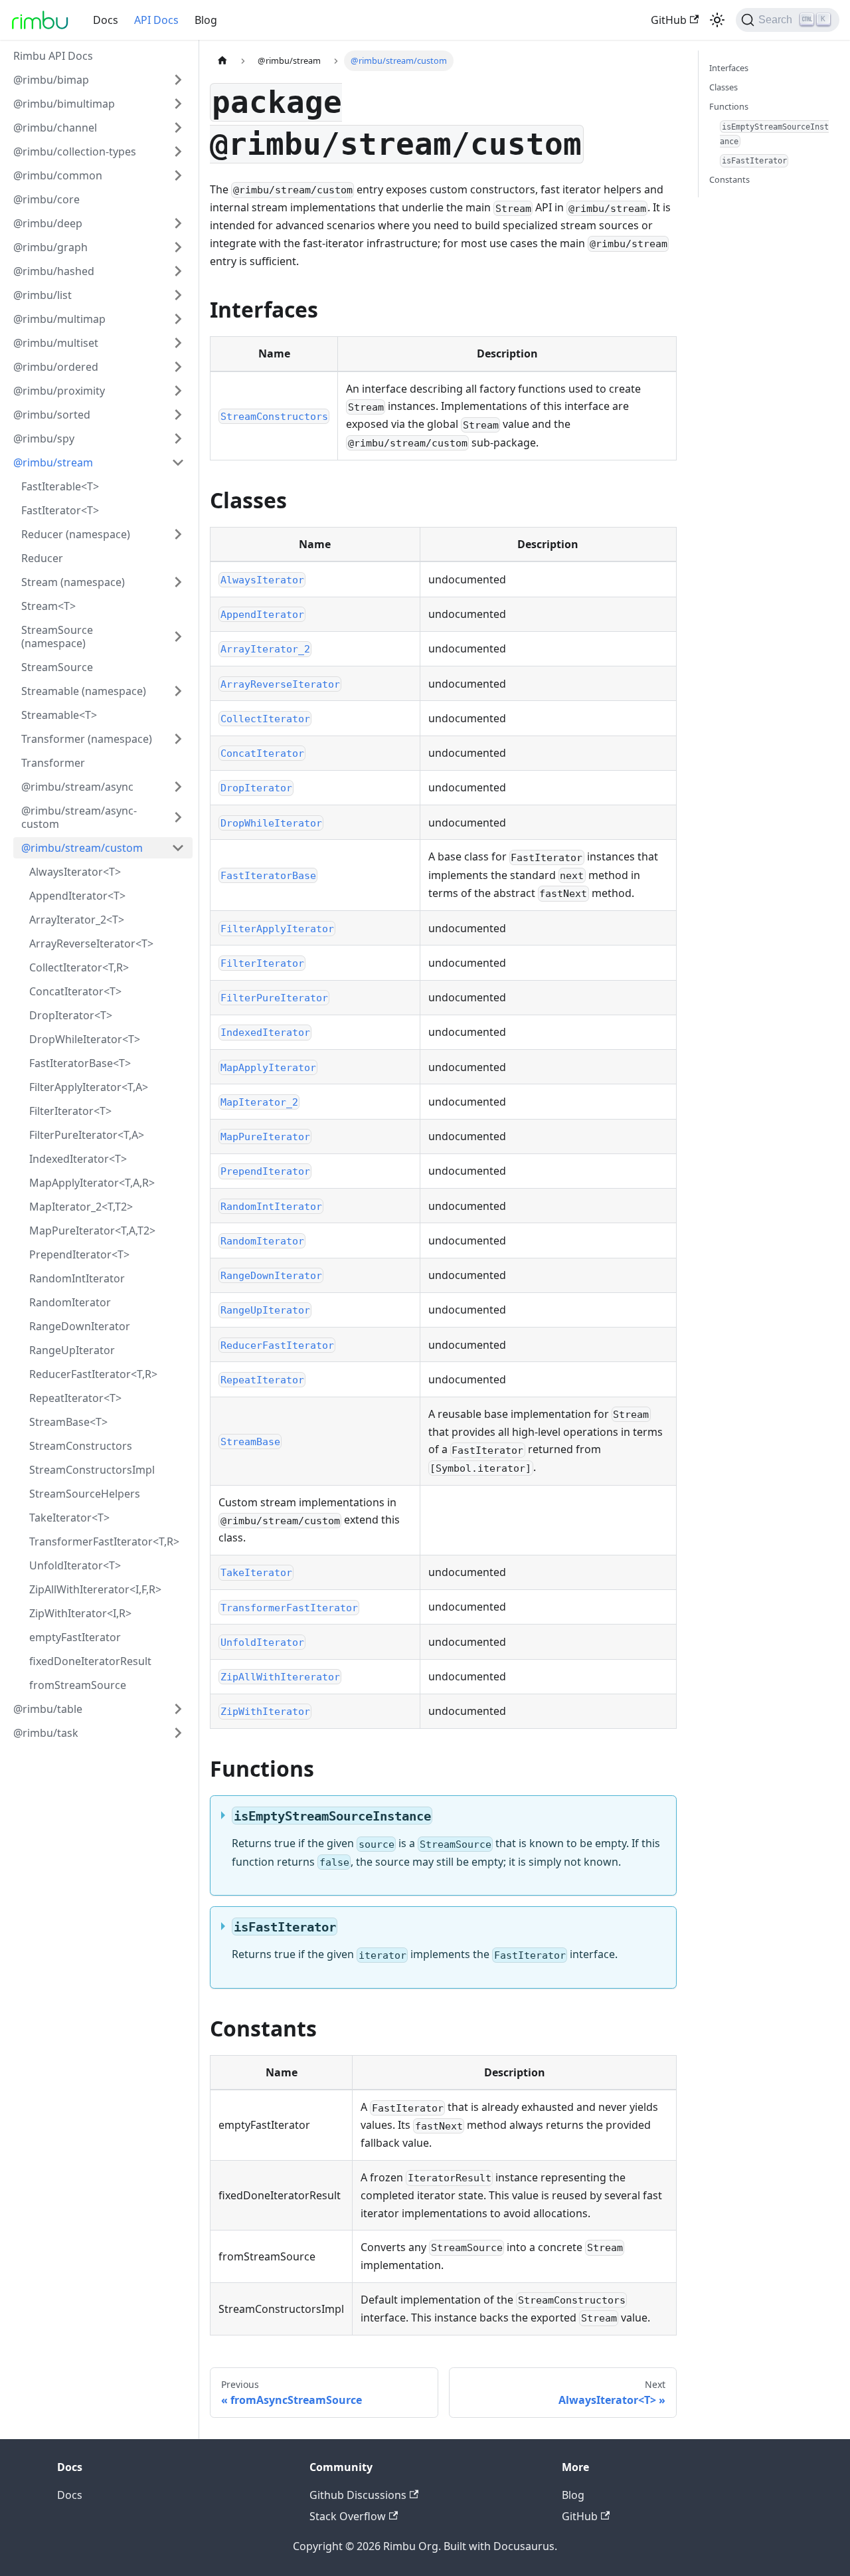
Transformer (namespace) (87, 739)
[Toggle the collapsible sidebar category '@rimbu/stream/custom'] (178, 848)
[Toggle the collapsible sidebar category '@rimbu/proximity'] (178, 391)
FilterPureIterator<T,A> (87, 1135)
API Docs (156, 20)
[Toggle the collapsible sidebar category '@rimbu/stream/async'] (178, 787)
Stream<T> (48, 606)
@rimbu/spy (44, 439)
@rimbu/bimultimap (64, 104)
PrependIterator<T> (79, 1254)
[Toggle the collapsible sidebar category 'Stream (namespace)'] (178, 582)
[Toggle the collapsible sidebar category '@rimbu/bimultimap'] (178, 104)
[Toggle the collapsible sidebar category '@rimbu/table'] (178, 1709)
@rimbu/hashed (54, 271)
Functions (729, 106)
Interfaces (729, 68)
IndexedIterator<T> (78, 1159)
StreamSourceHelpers (85, 1494)
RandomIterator (70, 1302)
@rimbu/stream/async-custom (79, 817)
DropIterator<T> (71, 1015)
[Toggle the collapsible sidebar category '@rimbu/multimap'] (178, 319)
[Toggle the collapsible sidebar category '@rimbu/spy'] (178, 439)
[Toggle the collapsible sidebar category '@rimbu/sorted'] (178, 415)
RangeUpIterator (72, 1350)
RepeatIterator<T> (75, 1398)
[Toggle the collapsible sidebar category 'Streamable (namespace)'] (178, 691)
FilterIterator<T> (70, 1111)
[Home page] (222, 61)
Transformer (53, 763)
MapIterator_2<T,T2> (81, 1207)
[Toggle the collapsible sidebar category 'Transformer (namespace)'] (178, 739)
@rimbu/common (58, 175)
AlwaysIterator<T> (75, 872)
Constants (729, 179)
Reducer (42, 558)
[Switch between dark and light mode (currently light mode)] (717, 20)
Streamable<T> (59, 715)
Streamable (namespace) (84, 691)
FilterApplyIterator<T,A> (89, 1087)
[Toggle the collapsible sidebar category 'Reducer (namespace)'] (178, 534)
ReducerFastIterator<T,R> (93, 1374)
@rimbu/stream (53, 462)
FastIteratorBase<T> (80, 1063)
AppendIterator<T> (77, 896)
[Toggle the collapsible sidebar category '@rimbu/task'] (178, 1733)
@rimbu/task (46, 1733)
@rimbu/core (46, 199)
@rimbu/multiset (56, 343)
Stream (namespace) (73, 582)
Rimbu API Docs (53, 56)
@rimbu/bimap (51, 80)
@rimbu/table (48, 1709)
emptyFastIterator (75, 1637)
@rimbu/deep (48, 223)
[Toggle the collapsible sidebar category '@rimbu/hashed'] (178, 271)
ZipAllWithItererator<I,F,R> (95, 1589)
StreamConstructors (81, 1446)
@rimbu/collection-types (75, 151)
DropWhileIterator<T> (85, 1039)
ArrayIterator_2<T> (77, 920)
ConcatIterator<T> (75, 991)
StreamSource (57, 667)
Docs (106, 20)
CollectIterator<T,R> (79, 967)
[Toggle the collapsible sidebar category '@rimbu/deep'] (178, 223)
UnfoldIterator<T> (75, 1565)
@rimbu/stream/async (77, 787)
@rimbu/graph (50, 247)
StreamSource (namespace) (57, 637)
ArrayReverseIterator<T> (91, 943)
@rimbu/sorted (52, 415)
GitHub (669, 20)
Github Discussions (358, 2495)
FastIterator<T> (60, 510)
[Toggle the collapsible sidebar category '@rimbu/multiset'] (178, 343)
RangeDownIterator (80, 1326)
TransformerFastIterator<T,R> (104, 1541)
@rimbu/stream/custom (82, 848)
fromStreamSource (78, 1685)
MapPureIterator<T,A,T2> (92, 1231)
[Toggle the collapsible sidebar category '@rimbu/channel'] (178, 128)
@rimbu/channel (55, 128)
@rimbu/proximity (59, 391)
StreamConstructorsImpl (92, 1470)
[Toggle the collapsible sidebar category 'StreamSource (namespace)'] (178, 637)
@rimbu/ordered (56, 367)
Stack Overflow (348, 2516)
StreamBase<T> (68, 1422)
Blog (206, 20)
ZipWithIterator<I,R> (80, 1613)
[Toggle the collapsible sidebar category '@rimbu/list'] (178, 295)
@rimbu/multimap (59, 319)
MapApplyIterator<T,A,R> (92, 1183)
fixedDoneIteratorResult (90, 1661)
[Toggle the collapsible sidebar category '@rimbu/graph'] (178, 247)
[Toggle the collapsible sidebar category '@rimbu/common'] (178, 175)
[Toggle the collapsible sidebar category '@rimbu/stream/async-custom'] (178, 817)
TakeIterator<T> (69, 1518)
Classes (723, 87)
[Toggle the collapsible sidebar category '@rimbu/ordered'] (178, 367)
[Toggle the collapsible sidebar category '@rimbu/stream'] (178, 462)
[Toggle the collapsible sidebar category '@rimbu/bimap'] (178, 80)
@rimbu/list (42, 295)
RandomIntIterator (77, 1278)
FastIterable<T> (60, 486)
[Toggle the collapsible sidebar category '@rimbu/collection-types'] (178, 151)
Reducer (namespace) (76, 534)
